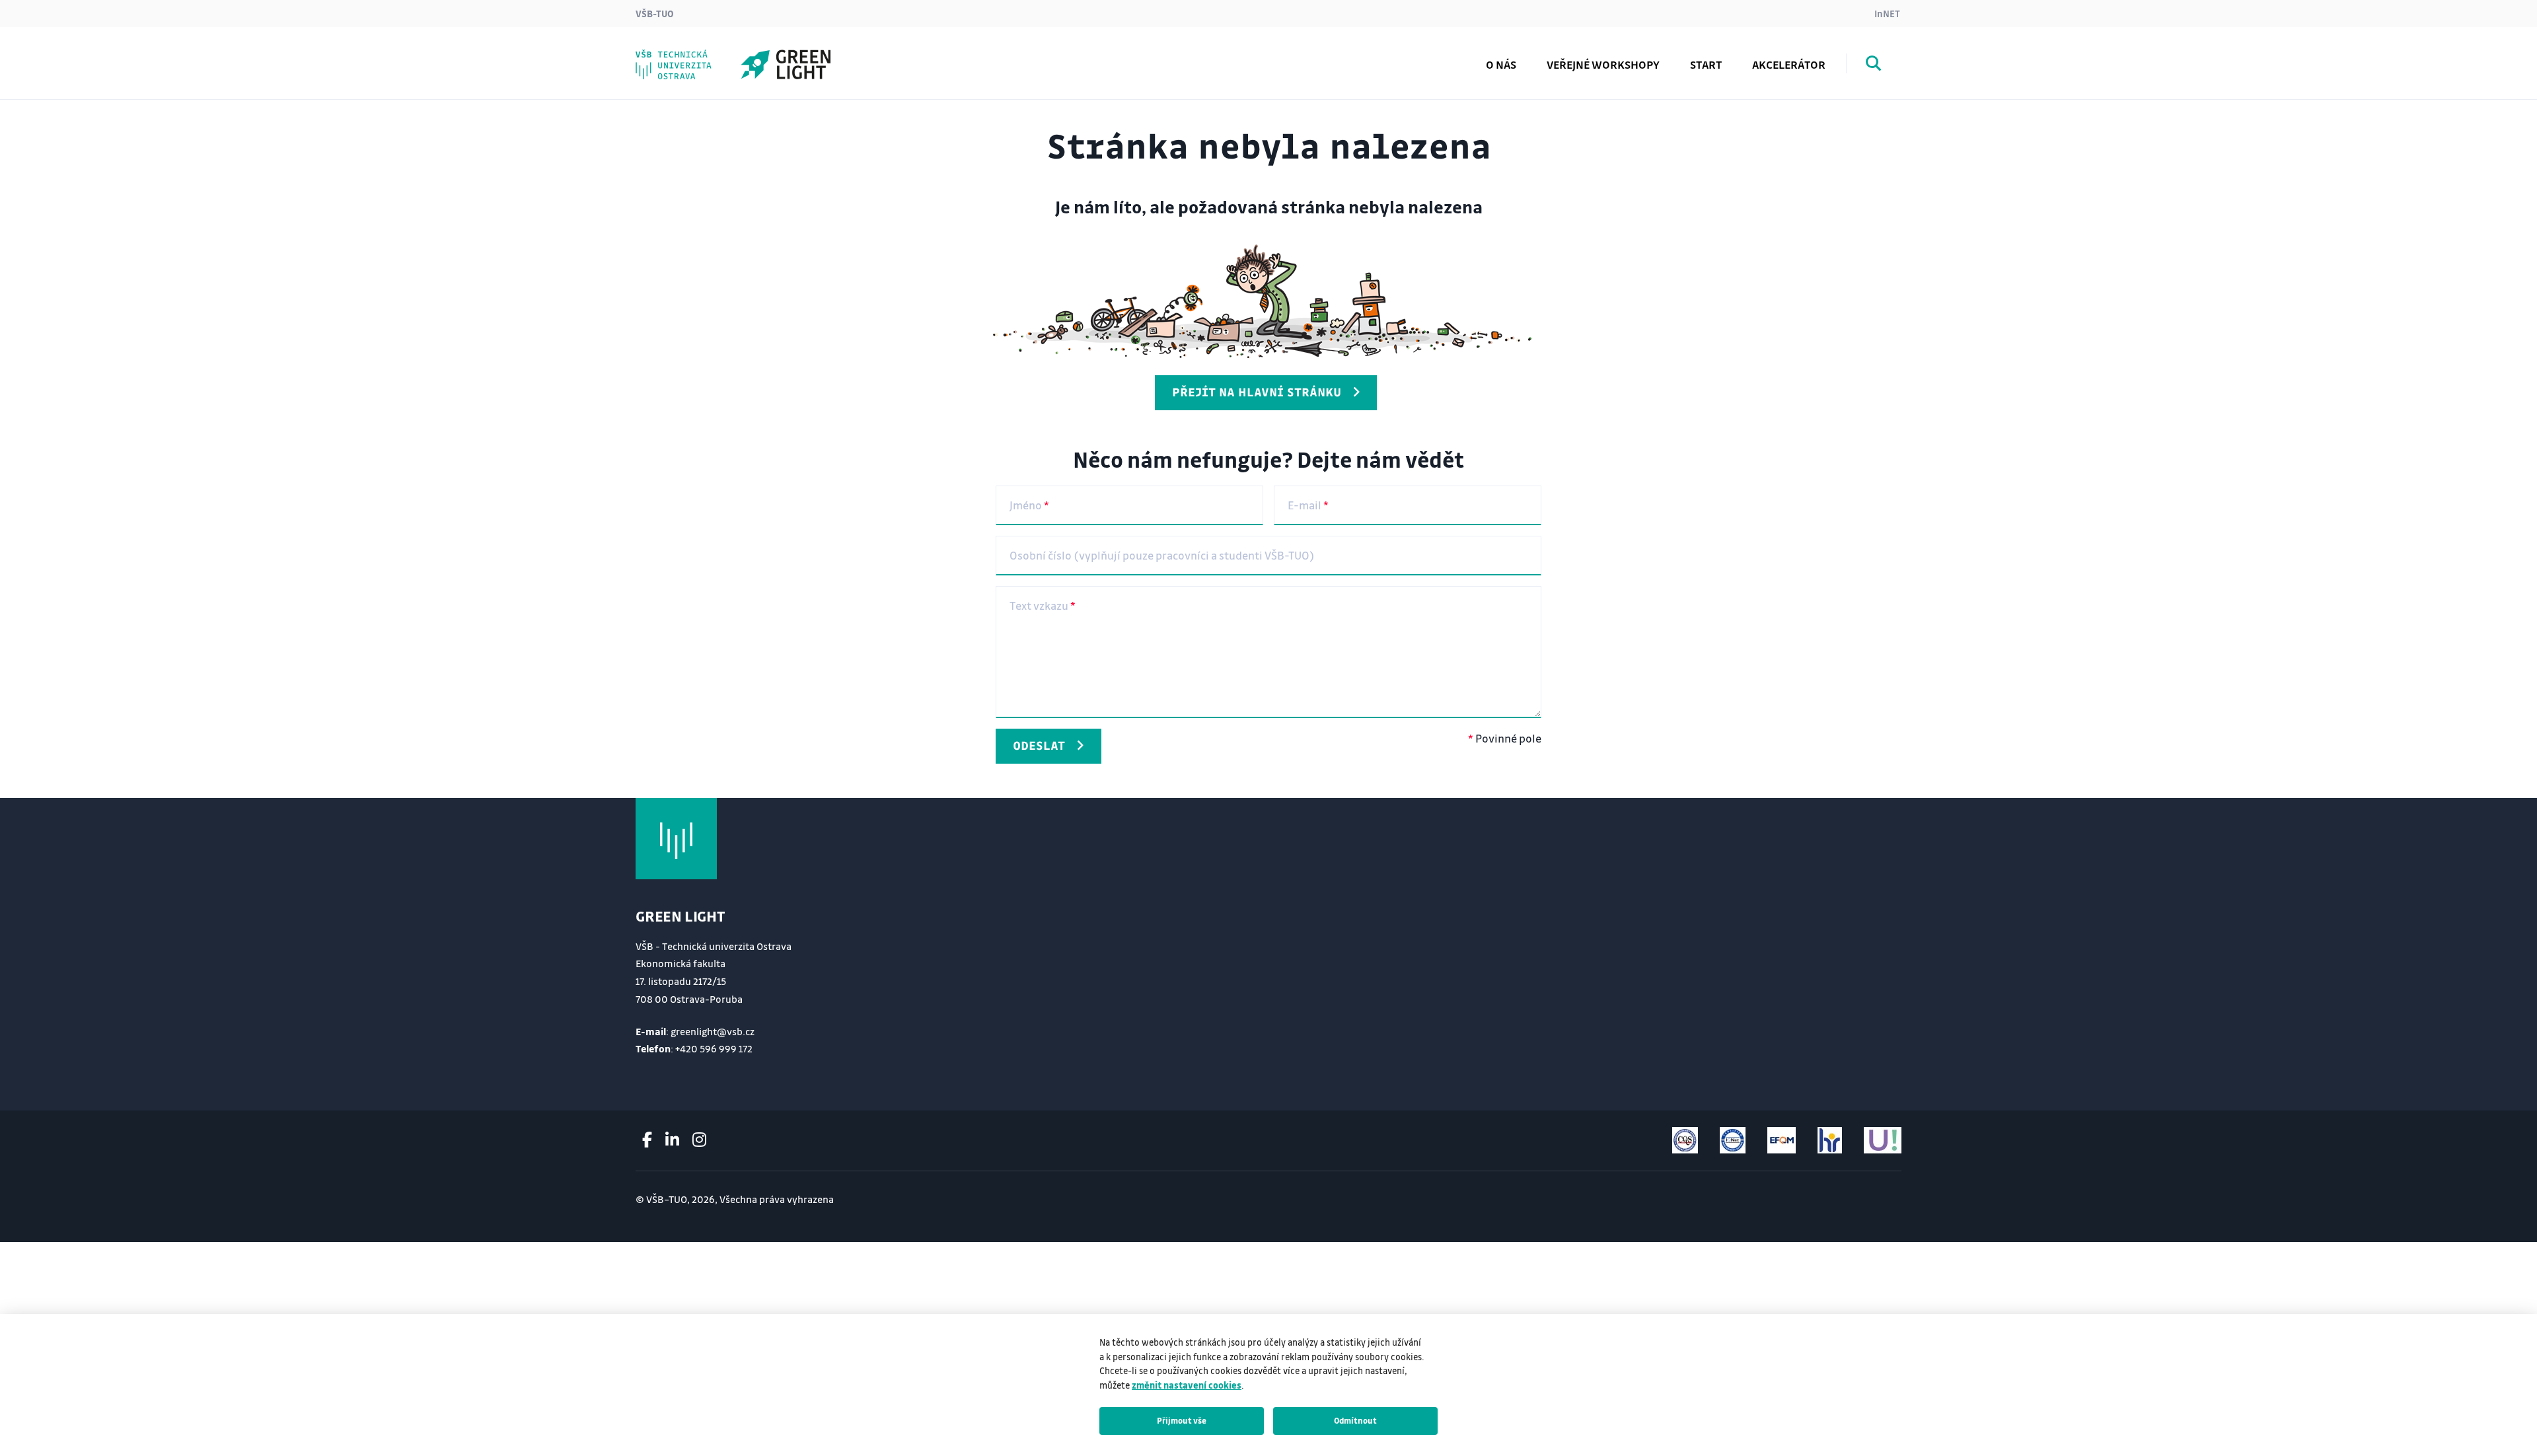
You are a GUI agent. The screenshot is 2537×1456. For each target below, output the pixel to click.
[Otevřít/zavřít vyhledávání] (1874, 65)
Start (1706, 64)
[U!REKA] (1883, 1140)
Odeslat (1039, 745)
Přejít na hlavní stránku (1257, 392)
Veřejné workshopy (1603, 64)
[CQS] (1685, 1140)
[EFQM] (1782, 1140)
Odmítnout (1355, 1420)
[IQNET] (1733, 1140)
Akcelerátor (1789, 64)
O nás (1501, 64)
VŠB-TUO (655, 13)
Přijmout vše (1182, 1420)
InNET (1887, 13)
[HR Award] (1830, 1140)
